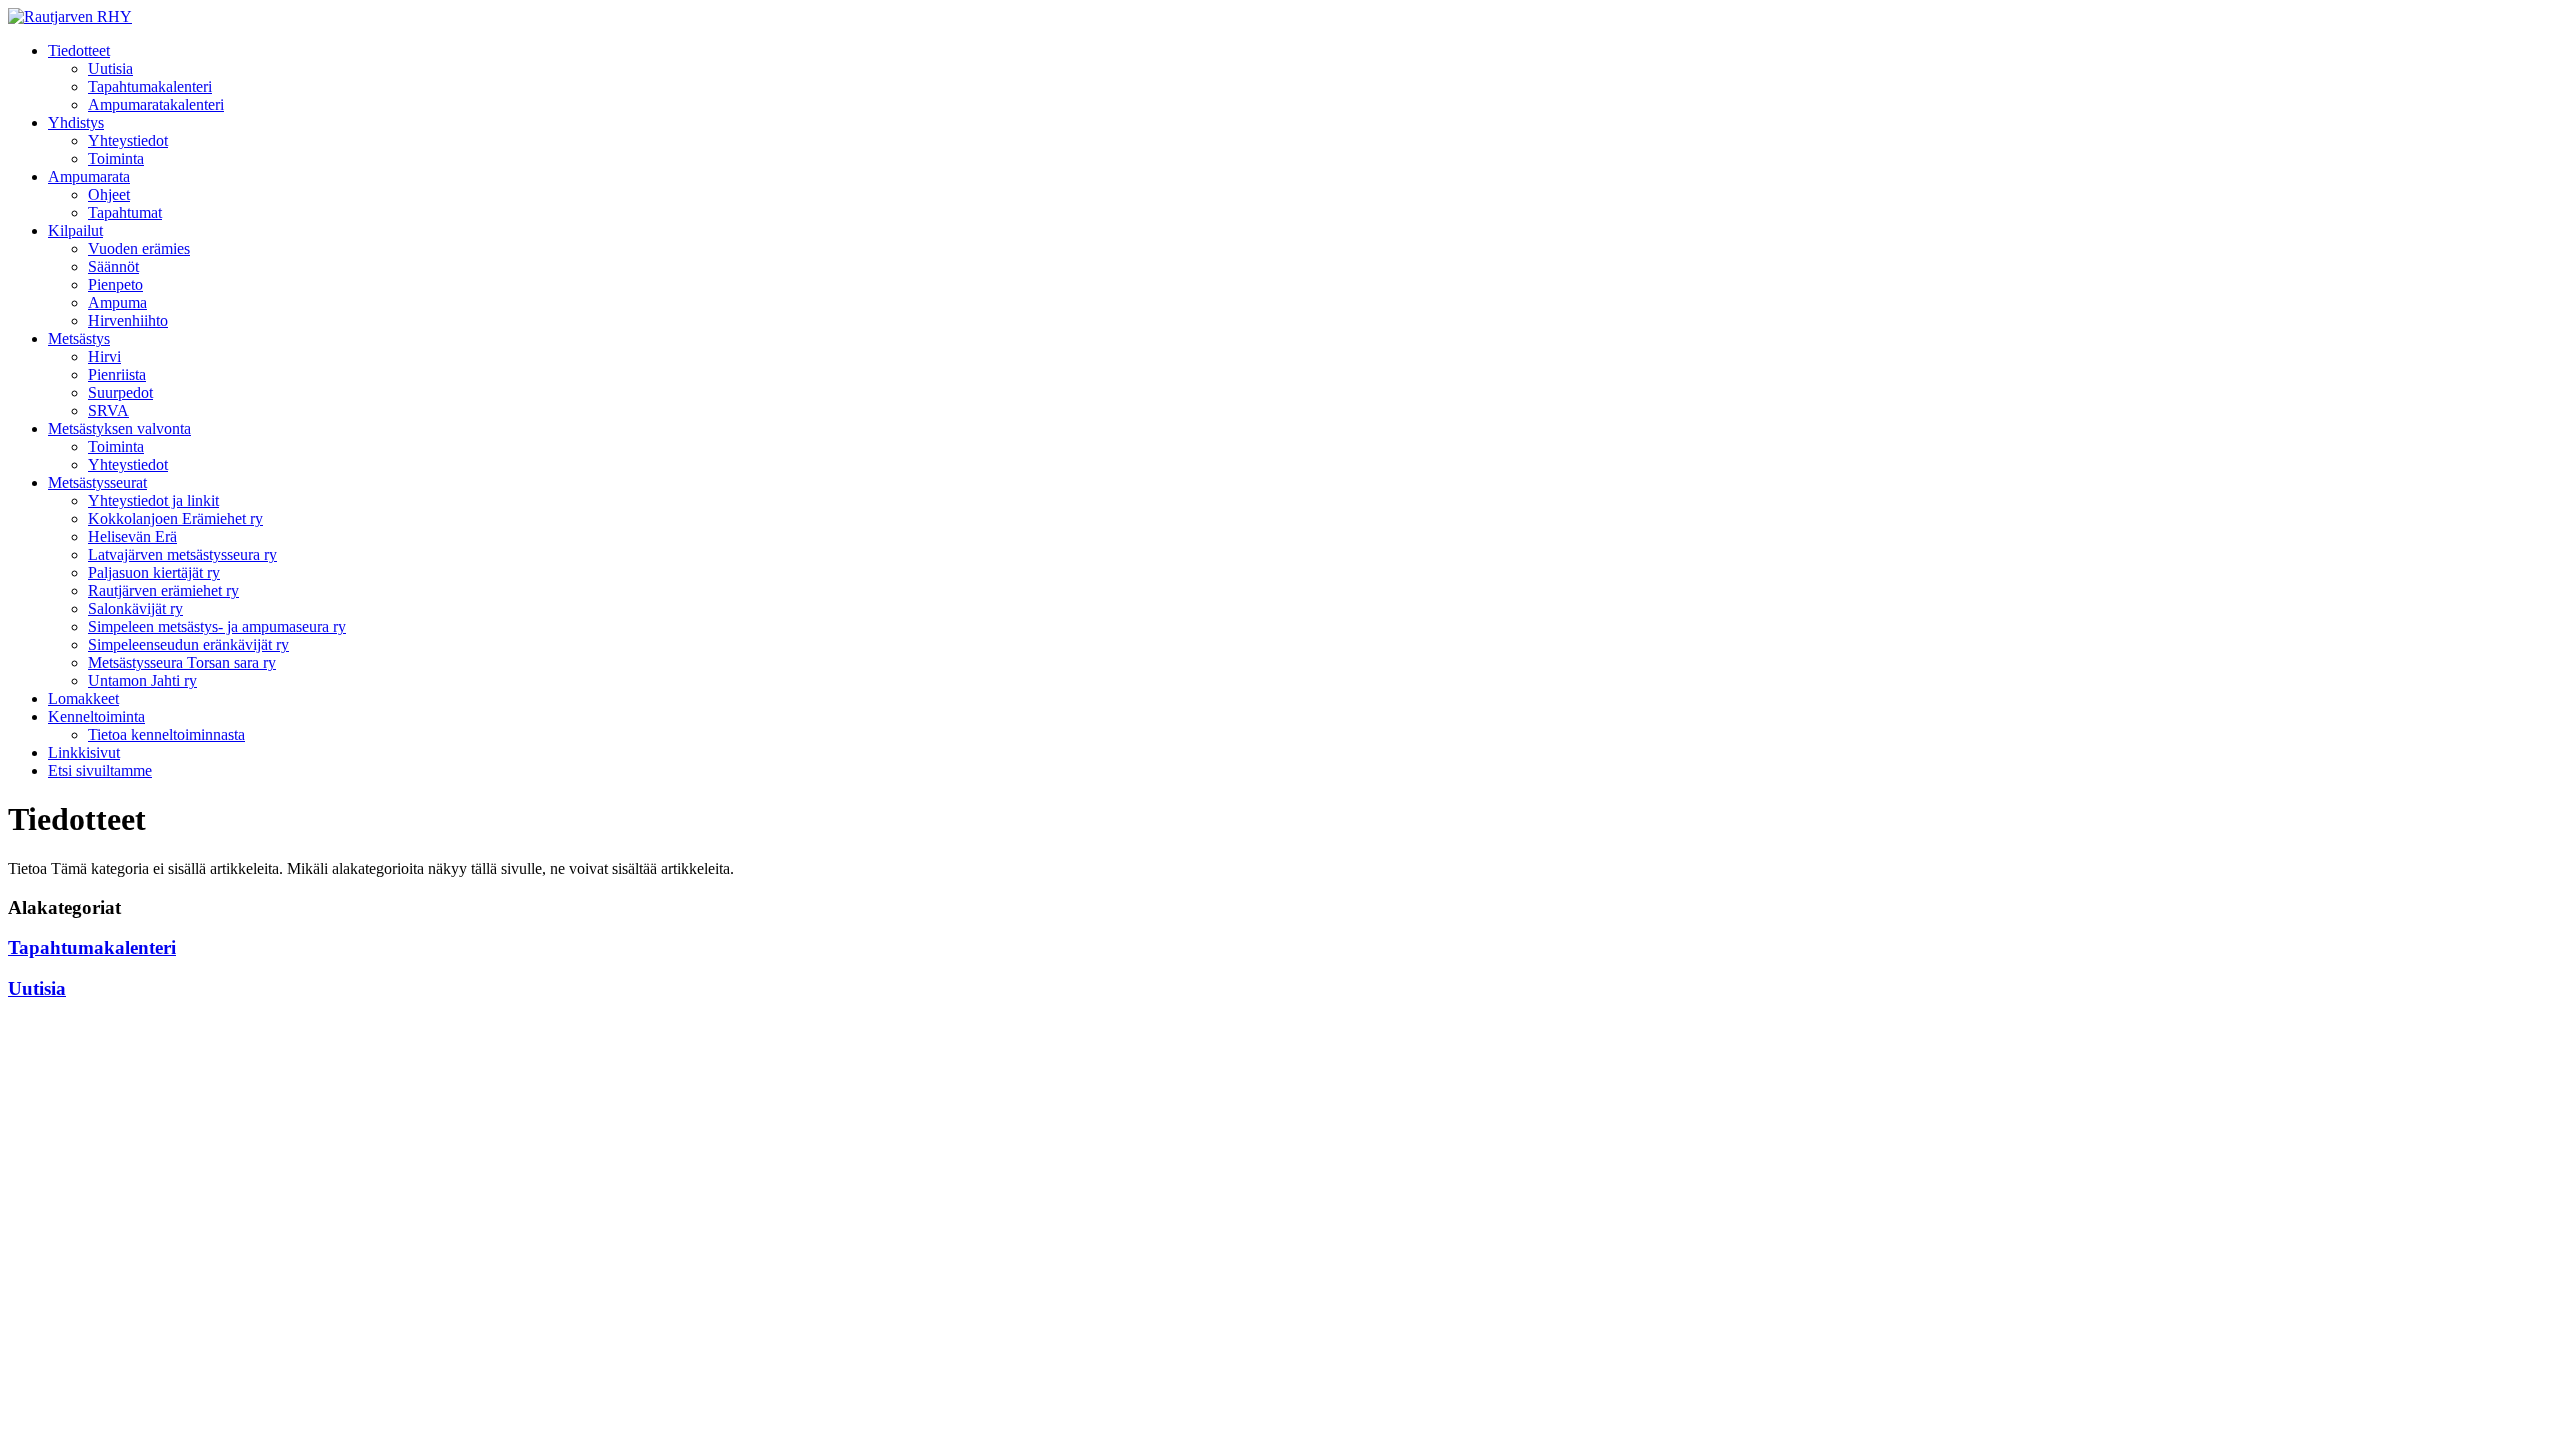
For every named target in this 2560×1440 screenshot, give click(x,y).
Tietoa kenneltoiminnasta (166, 734)
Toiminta (116, 158)
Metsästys (79, 338)
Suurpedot (120, 392)
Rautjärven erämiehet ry (163, 590)
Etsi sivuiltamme (100, 770)
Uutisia (110, 68)
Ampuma (117, 302)
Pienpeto (115, 284)
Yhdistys (76, 122)
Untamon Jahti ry (142, 680)
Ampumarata (89, 176)
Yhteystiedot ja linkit (153, 500)
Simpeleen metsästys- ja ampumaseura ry (217, 626)
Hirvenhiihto (128, 320)
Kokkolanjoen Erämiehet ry (175, 518)
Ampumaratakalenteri (156, 104)
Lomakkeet (83, 698)
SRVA (108, 410)
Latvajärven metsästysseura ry (182, 554)
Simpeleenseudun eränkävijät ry (188, 644)
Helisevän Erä (132, 536)
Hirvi (104, 356)
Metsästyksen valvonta (119, 428)
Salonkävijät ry (135, 608)
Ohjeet (109, 194)
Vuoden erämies (139, 248)
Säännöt (113, 266)
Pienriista (117, 374)
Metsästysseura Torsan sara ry (182, 662)
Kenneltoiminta (96, 716)
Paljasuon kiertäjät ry (154, 572)
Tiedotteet (79, 50)
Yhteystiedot (128, 140)
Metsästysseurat (97, 482)
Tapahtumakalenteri (150, 86)
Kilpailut (75, 230)
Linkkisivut (84, 752)
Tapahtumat (125, 212)
